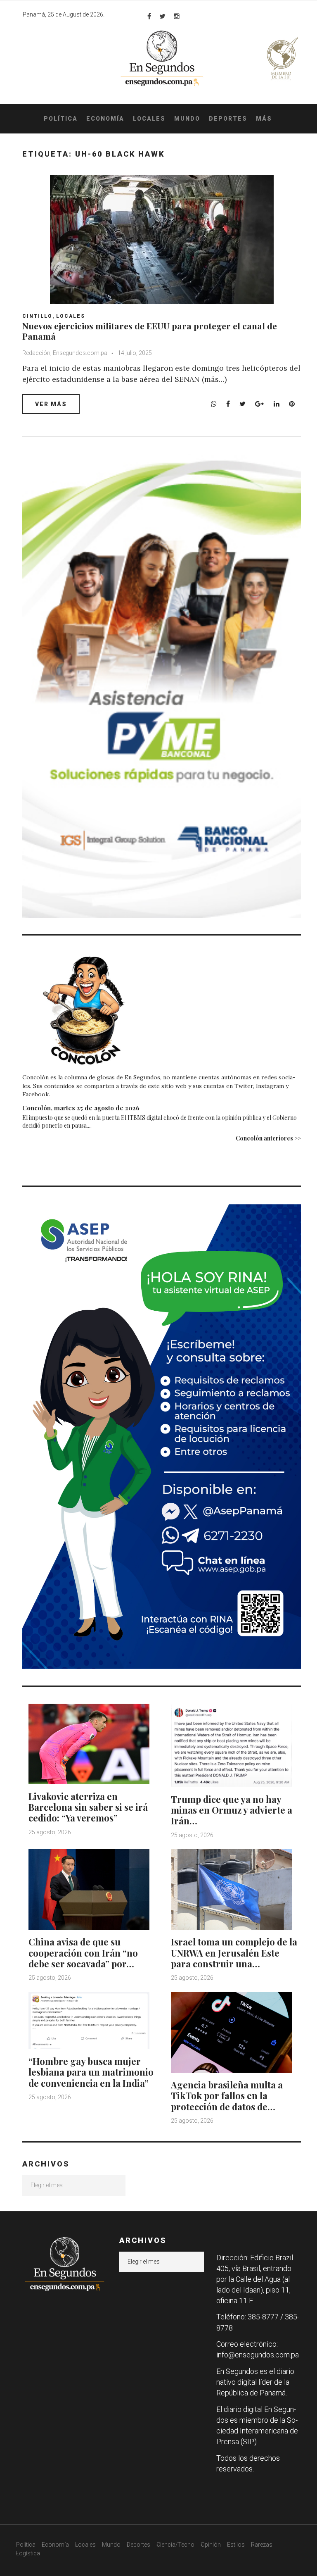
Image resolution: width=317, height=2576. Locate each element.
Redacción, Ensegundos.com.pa (65, 353)
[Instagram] (177, 16)
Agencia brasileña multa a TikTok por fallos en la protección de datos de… (227, 2096)
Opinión (211, 2545)
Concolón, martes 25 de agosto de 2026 (81, 1108)
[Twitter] (162, 16)
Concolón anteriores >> (268, 1138)
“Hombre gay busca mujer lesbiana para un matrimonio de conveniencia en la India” (91, 2072)
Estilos (236, 2545)
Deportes (228, 119)
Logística (28, 2553)
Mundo (187, 119)
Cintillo (37, 316)
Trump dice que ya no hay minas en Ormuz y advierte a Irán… (232, 1810)
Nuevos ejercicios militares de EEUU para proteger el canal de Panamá (150, 331)
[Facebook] (149, 16)
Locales (149, 119)
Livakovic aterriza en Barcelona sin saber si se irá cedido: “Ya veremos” (88, 1807)
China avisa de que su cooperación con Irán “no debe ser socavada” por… (83, 1953)
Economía (105, 119)
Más (264, 119)
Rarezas (262, 2545)
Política (61, 119)
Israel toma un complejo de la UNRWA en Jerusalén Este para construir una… (234, 1953)
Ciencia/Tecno (175, 2545)
